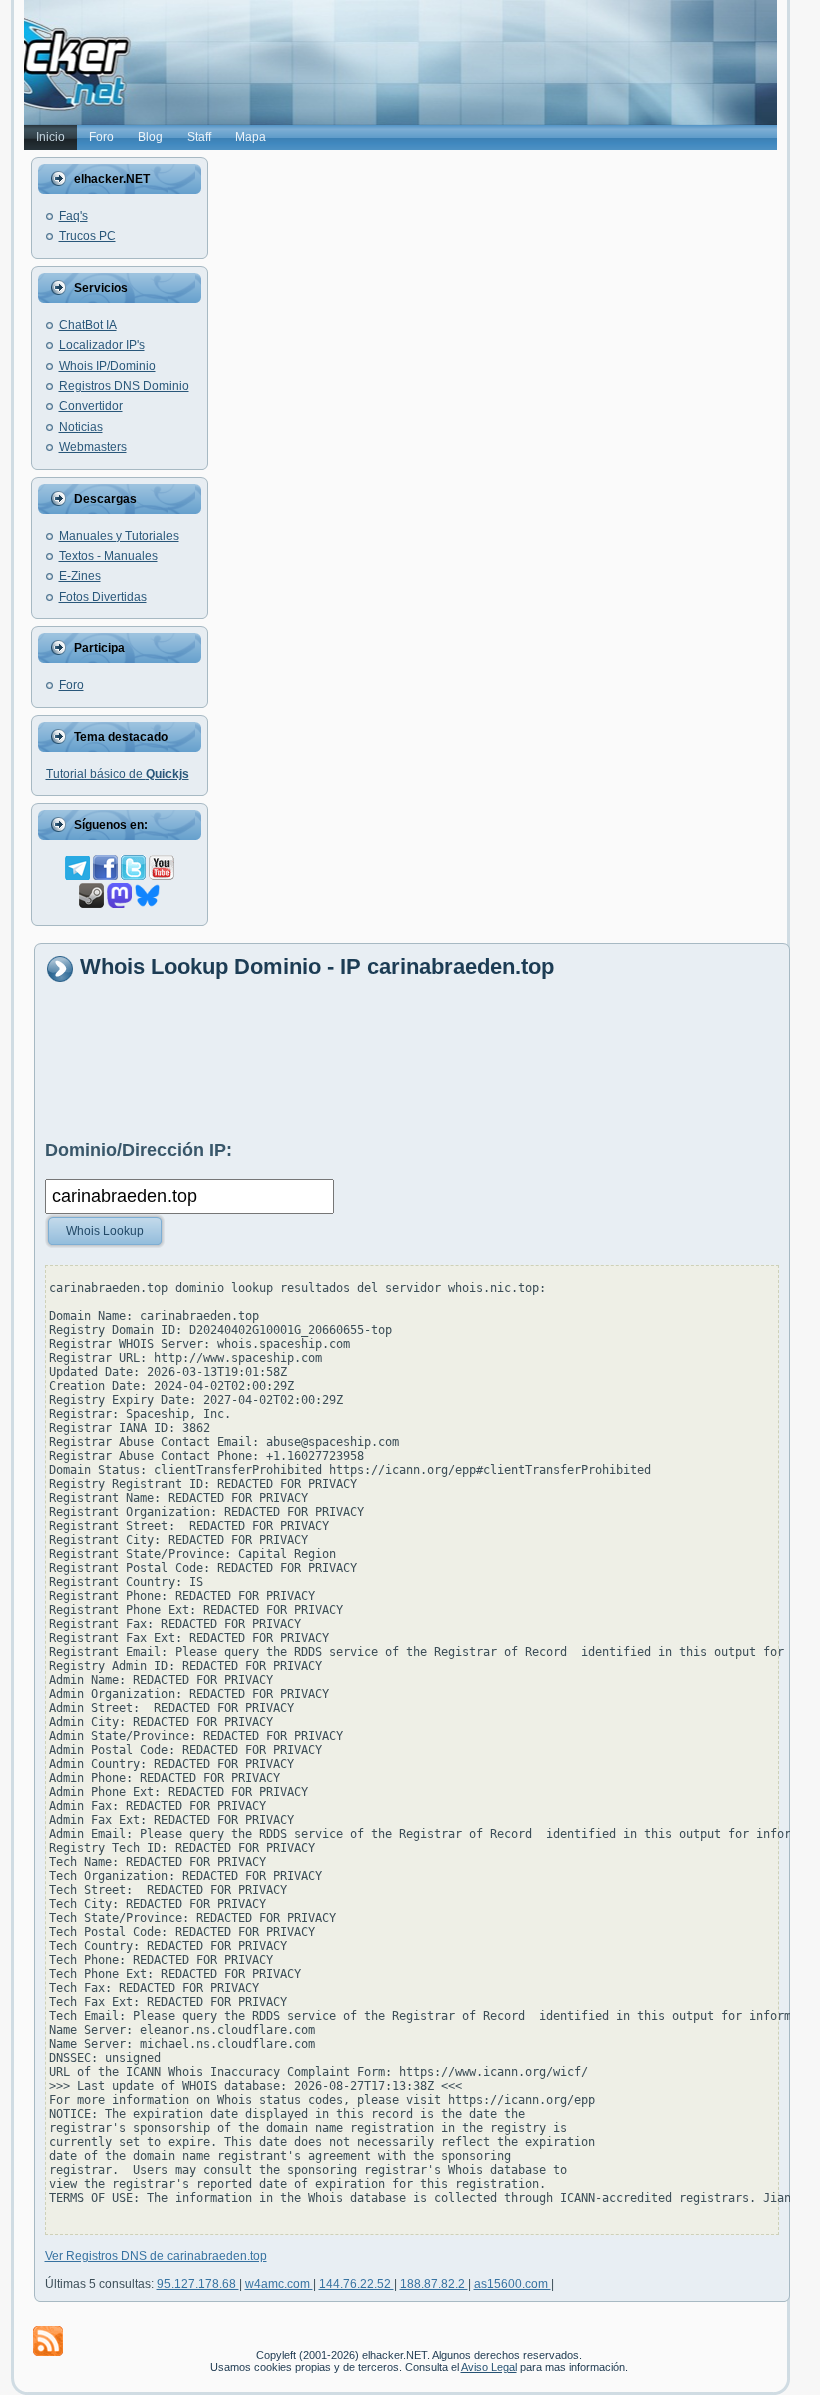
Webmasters (93, 447)
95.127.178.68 (198, 2284)
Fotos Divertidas (103, 597)
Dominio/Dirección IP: (138, 1150)
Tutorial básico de (117, 774)
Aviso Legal (489, 2367)
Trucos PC (87, 236)
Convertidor (91, 406)
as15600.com (512, 2284)
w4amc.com (279, 2284)
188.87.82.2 (434, 2284)
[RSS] (48, 2341)
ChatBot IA (88, 325)
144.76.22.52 (356, 2284)
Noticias (81, 427)
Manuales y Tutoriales (119, 536)
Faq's (73, 216)
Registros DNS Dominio (124, 386)
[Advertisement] (409, 1060)
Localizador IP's (102, 345)
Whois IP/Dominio (107, 366)
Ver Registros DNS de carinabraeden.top (156, 2256)
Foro (71, 685)
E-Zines (80, 576)
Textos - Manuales (108, 556)
